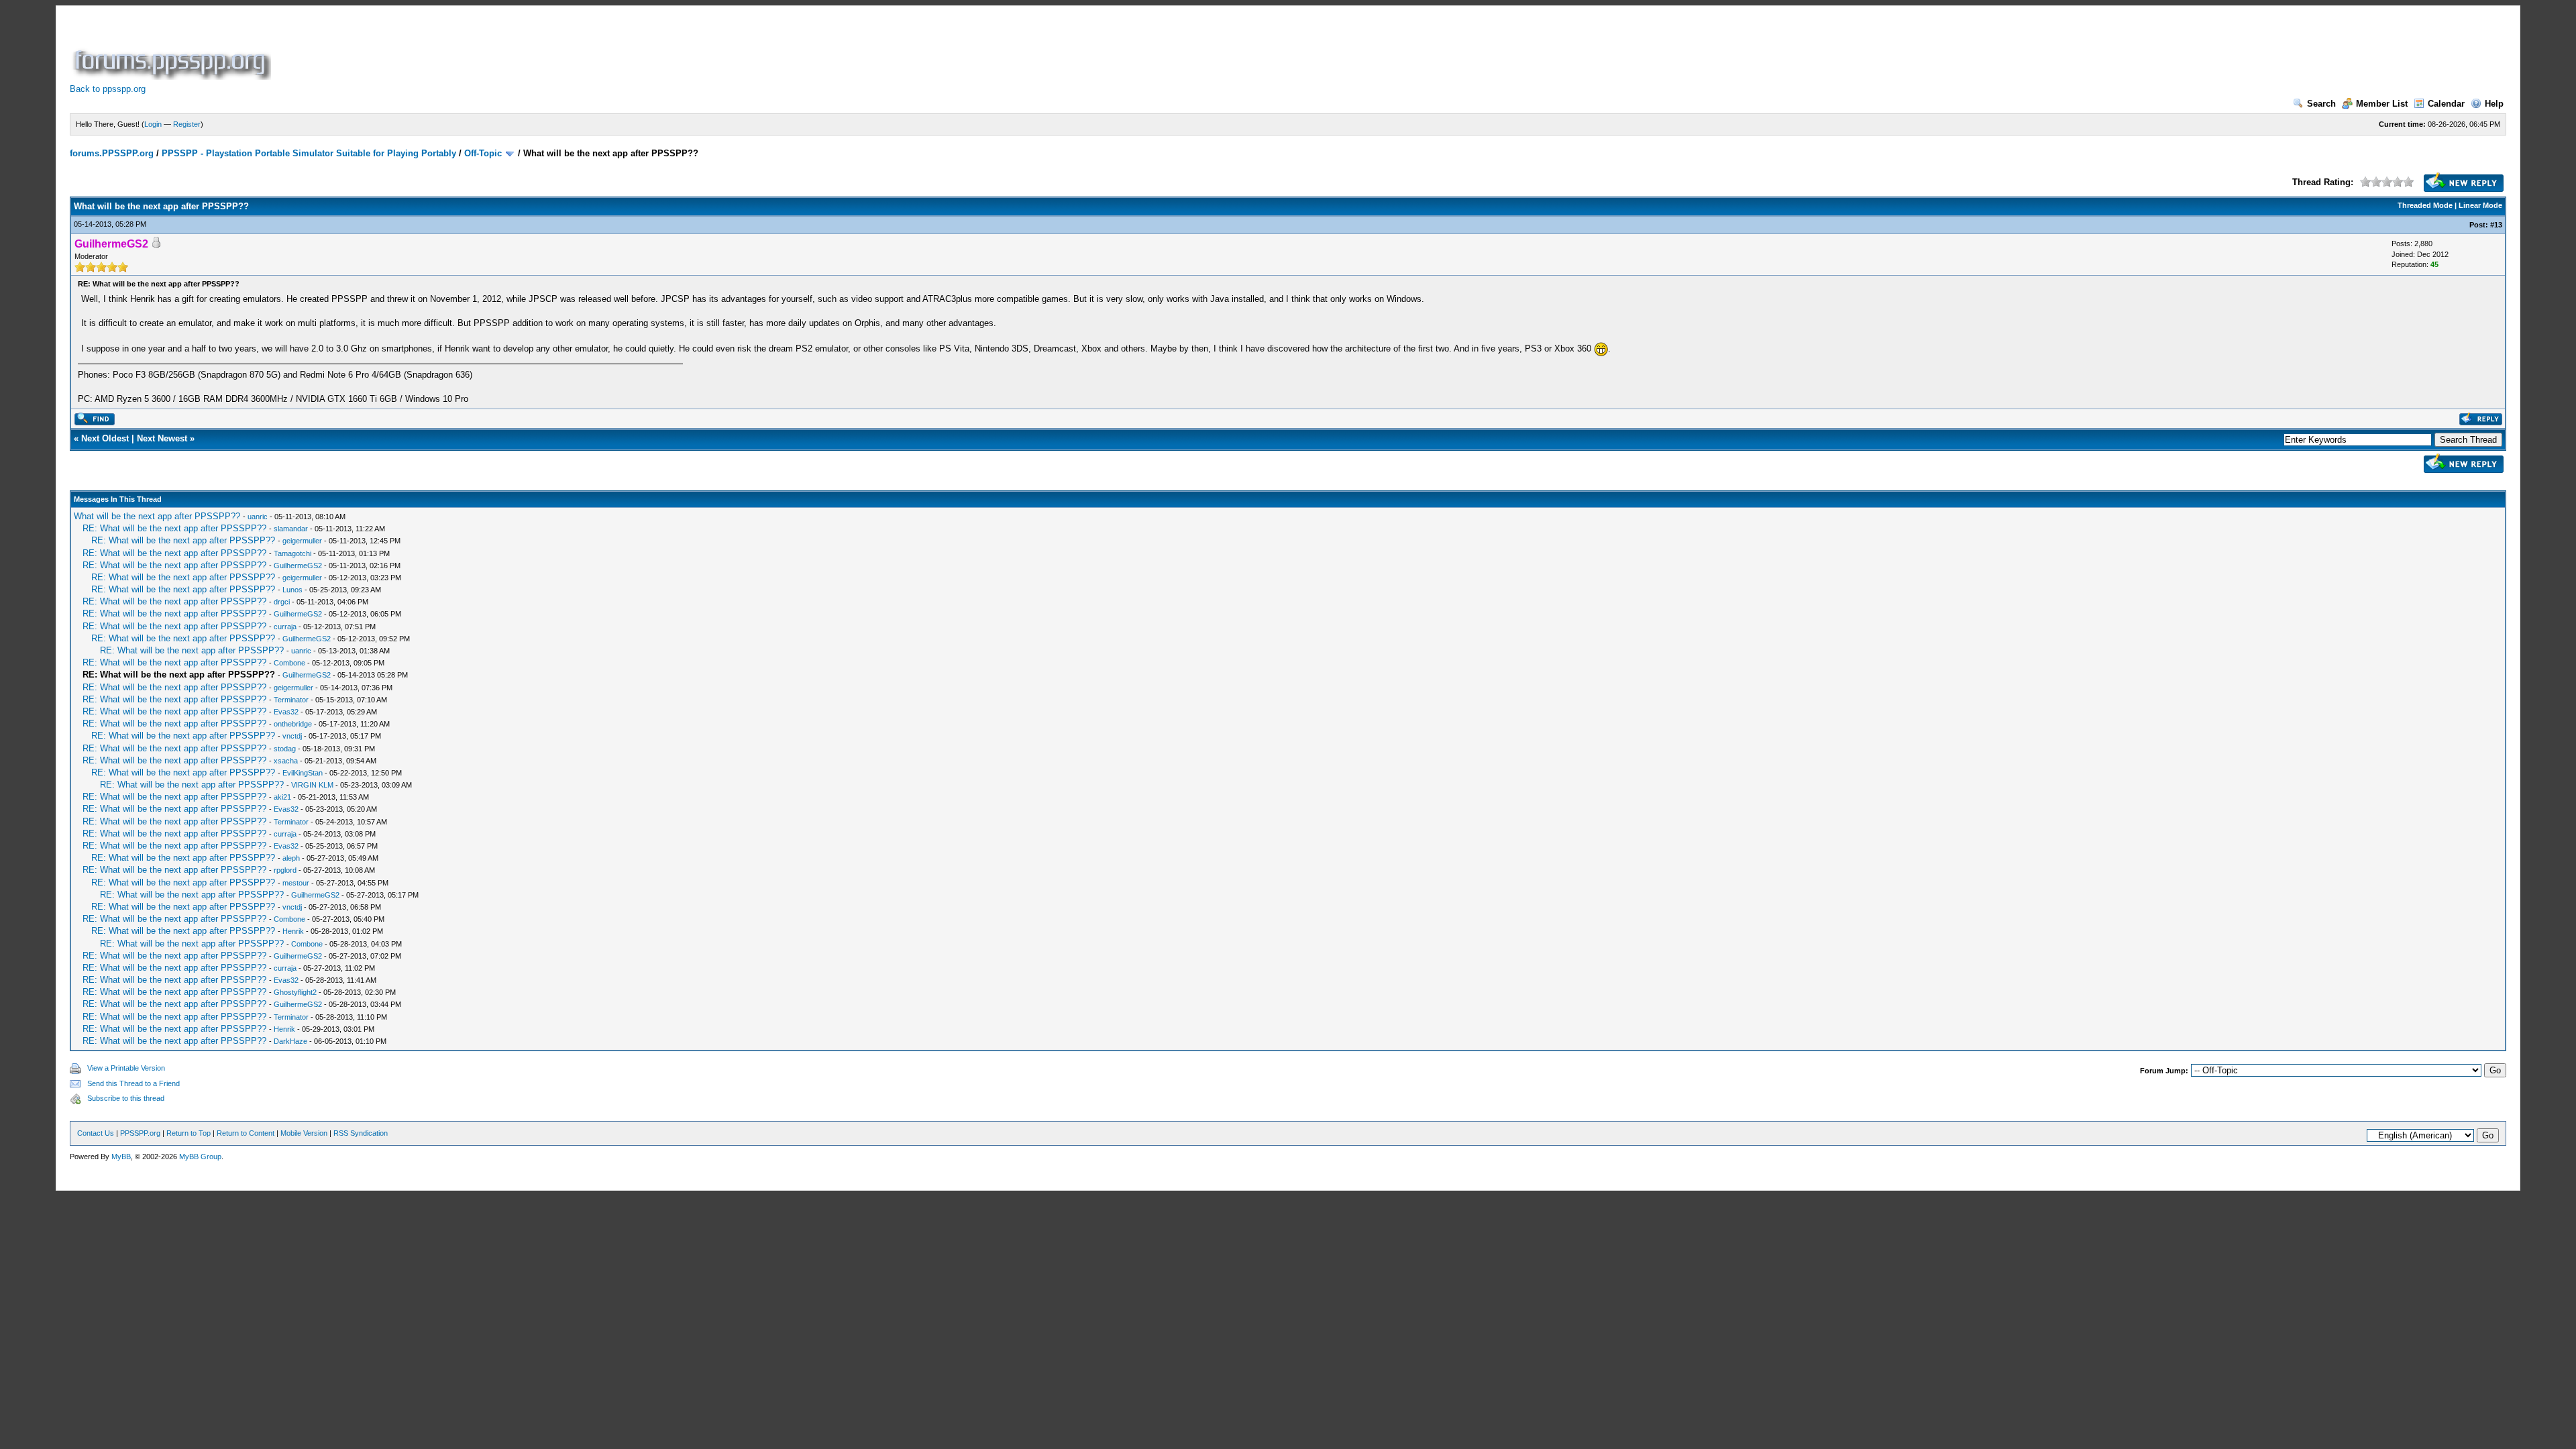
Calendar (2446, 104)
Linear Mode (2480, 205)
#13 (2496, 225)
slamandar (291, 529)
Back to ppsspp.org (108, 89)
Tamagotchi (292, 553)
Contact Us (96, 1133)
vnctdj (292, 736)
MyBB (121, 1157)
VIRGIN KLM (312, 785)
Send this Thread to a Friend (133, 1083)
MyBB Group (200, 1157)
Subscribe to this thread (126, 1098)
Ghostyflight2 (295, 992)
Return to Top (189, 1133)
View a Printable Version (126, 1068)
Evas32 (286, 712)
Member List (2382, 104)
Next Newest (162, 438)
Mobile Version (304, 1133)
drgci (282, 602)
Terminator (291, 700)
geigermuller (302, 541)
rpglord (285, 870)
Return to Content (246, 1133)
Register (187, 124)
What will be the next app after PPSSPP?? (157, 516)
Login (153, 124)
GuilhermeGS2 (298, 566)
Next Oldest (105, 438)
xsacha (286, 761)
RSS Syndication (361, 1133)
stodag (285, 749)
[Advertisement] (518, 50)
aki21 (282, 797)
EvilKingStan (303, 773)
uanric (258, 517)
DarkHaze (290, 1041)
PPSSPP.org (140, 1133)
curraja (285, 627)
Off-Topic (483, 153)
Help (2494, 104)
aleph (291, 858)
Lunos (292, 590)
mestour (296, 883)
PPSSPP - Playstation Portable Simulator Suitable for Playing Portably (309, 153)
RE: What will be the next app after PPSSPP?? (174, 528)
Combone (289, 663)
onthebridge (293, 724)
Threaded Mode (2425, 205)
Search (2321, 104)
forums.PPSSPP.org (112, 153)
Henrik (293, 931)
